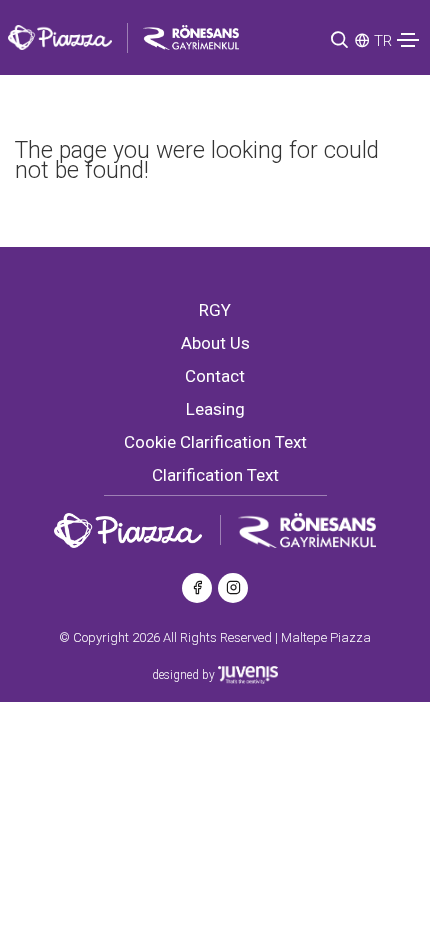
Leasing (215, 409)
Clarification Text (215, 475)
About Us (215, 343)
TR (383, 41)
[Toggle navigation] (408, 40)
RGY (215, 310)
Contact (215, 376)
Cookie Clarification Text (215, 442)
